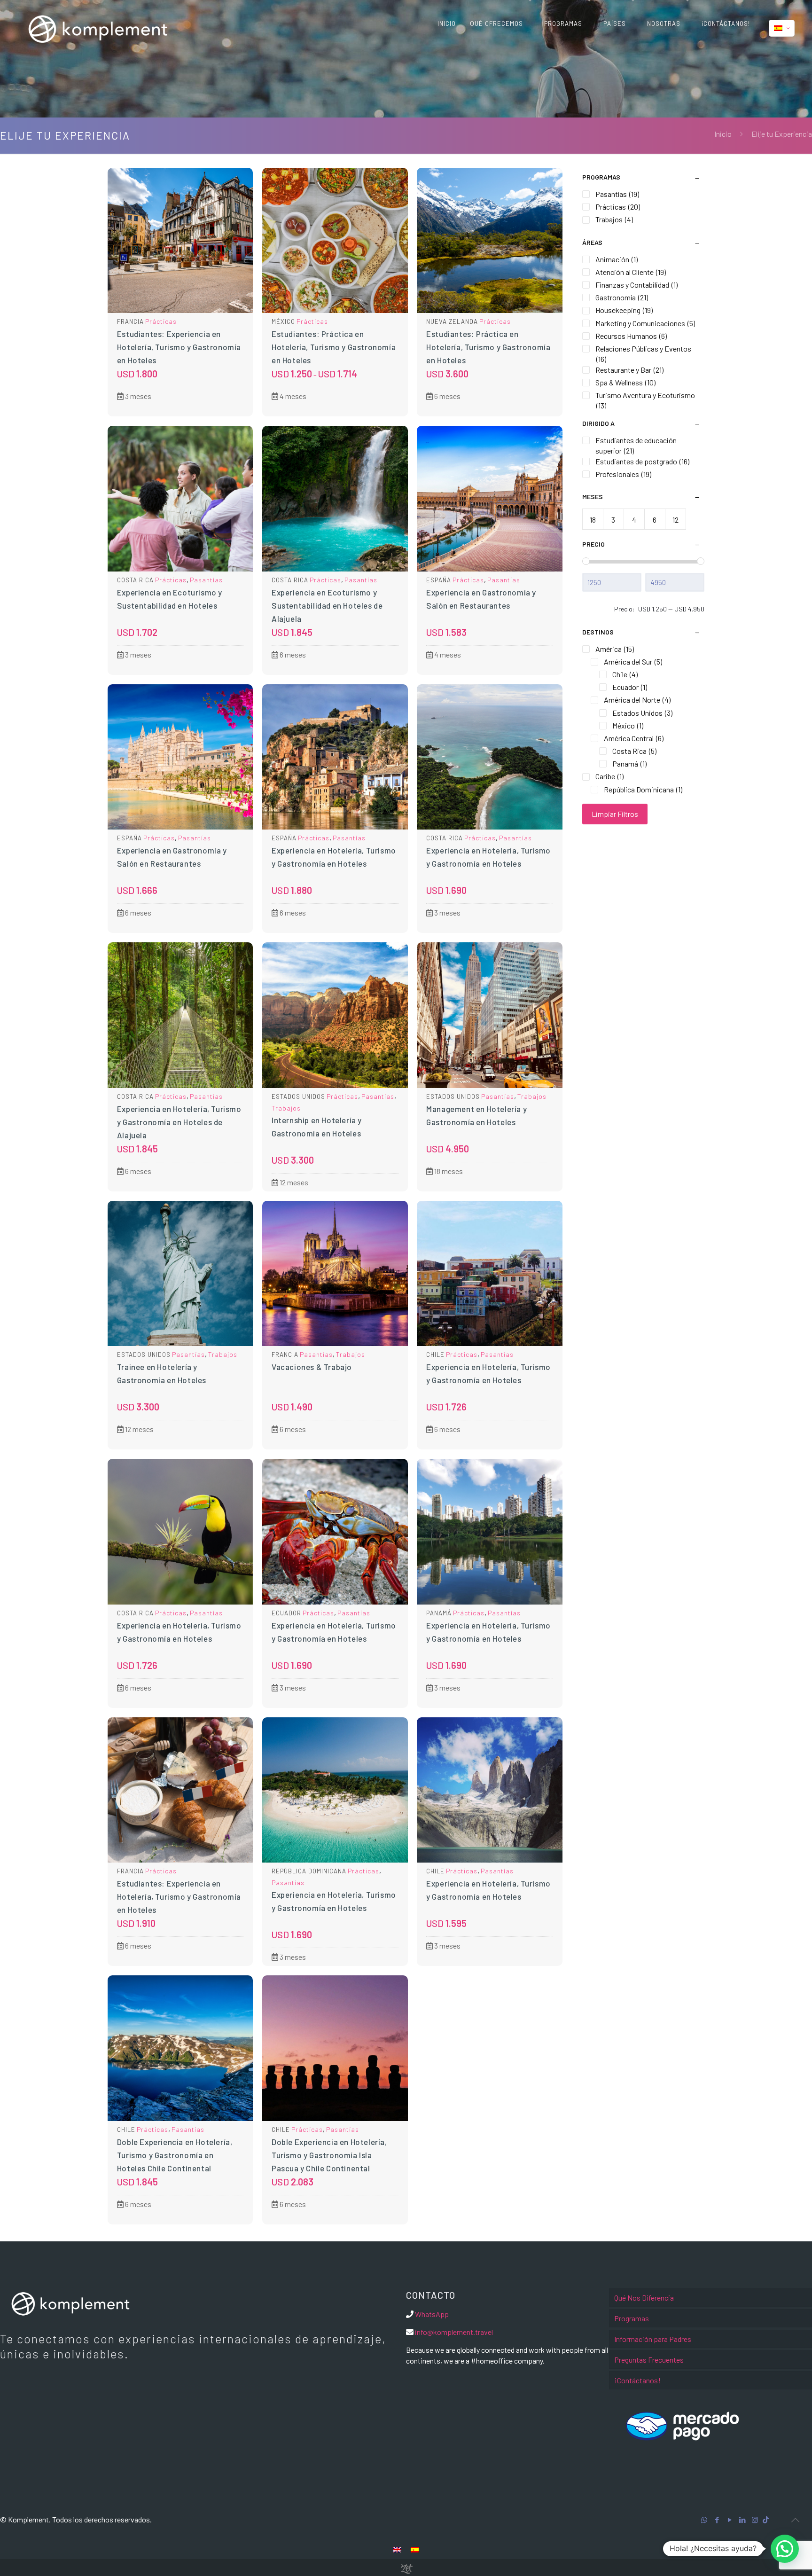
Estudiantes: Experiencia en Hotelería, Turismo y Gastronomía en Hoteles (179, 347)
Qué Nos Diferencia (644, 2298)
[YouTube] (730, 2520)
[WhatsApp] (704, 2520)
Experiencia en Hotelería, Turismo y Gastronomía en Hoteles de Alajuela (179, 1122)
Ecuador (286, 1613)
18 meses (448, 1171)
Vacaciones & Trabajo (312, 1367)
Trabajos (286, 1108)
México (283, 321)
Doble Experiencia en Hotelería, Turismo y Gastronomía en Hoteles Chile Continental (175, 2155)
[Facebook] (717, 2520)
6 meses (447, 396)
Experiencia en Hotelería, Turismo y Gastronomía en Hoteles (334, 857)
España (439, 580)
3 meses (137, 396)
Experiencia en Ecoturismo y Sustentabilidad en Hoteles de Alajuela (327, 605)
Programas (632, 2318)
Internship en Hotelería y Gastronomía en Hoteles (317, 1127)
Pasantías (206, 580)
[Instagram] (755, 2520)
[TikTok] (766, 2520)
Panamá (439, 1613)
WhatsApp (432, 2314)
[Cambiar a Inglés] (397, 2549)
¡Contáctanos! (637, 2380)
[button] (785, 2549)
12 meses (293, 1182)
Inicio (723, 134)
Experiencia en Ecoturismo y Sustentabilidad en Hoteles (170, 599)
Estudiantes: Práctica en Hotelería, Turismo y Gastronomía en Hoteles (334, 347)
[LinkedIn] (742, 2520)
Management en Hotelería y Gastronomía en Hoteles (476, 1115)
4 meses (292, 396)
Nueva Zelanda (452, 321)
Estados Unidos (298, 1096)
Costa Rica (135, 580)
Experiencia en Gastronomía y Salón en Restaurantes (481, 599)
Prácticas (161, 321)
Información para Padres (653, 2339)
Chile (435, 1355)
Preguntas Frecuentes (649, 2360)
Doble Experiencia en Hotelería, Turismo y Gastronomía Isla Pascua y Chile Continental (329, 2155)
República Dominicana (309, 1871)
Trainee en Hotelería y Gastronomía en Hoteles (162, 1373)
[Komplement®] (98, 28)
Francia (130, 321)
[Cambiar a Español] (415, 2549)
